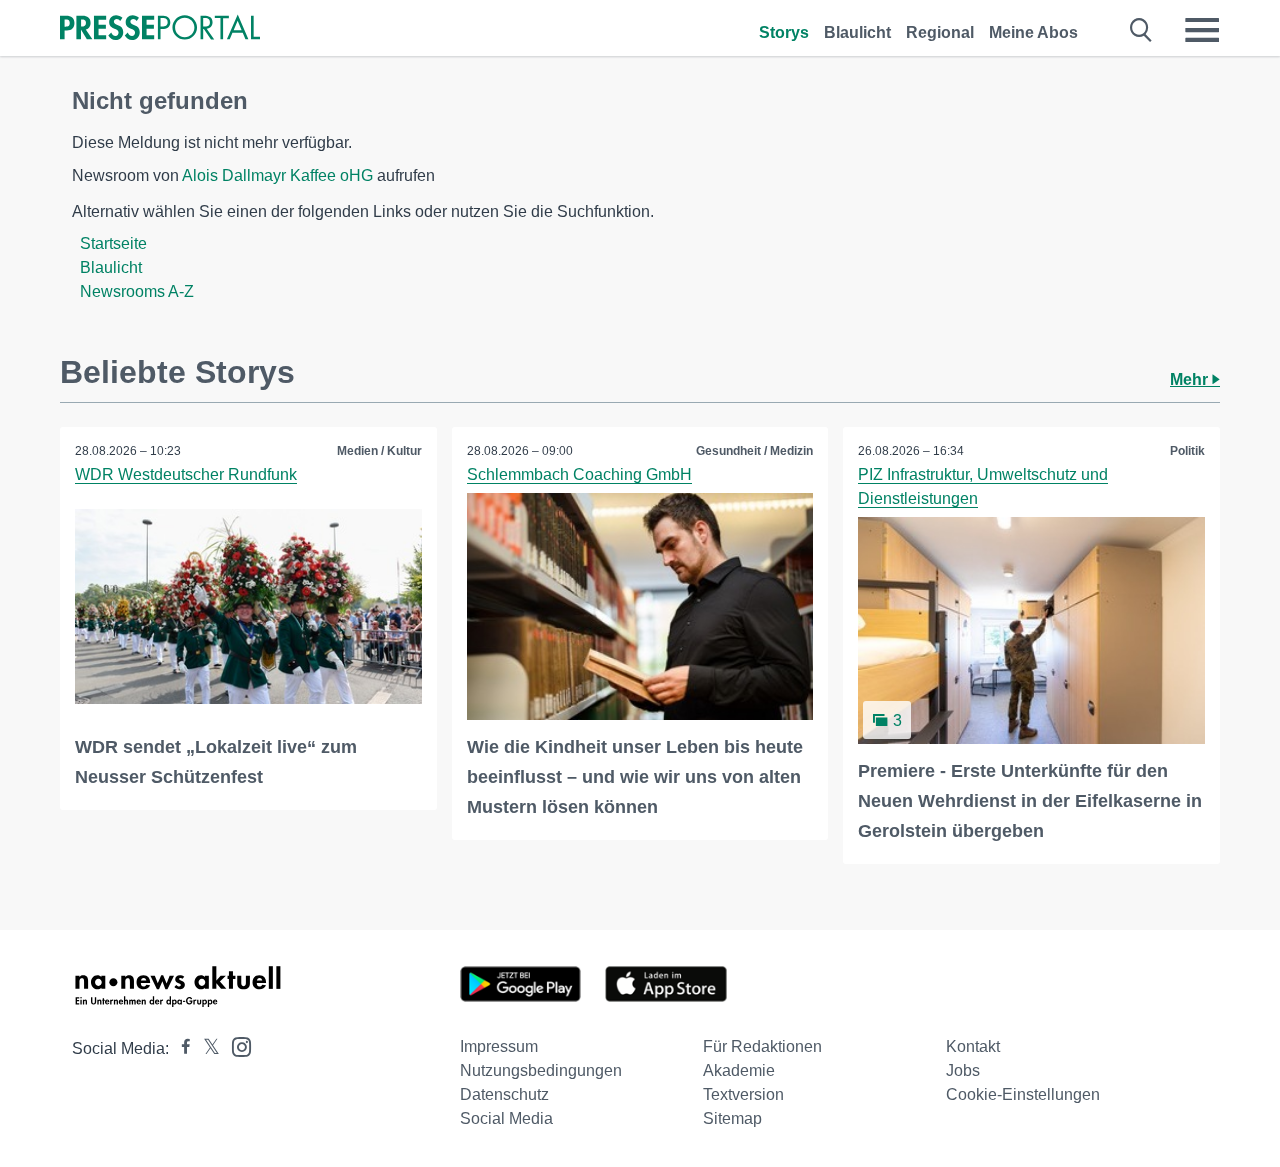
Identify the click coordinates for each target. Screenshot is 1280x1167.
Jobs (963, 1070)
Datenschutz (504, 1094)
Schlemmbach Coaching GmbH (579, 474)
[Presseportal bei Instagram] (235, 1045)
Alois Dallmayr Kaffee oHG (277, 175)
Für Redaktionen (762, 1046)
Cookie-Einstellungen (1023, 1094)
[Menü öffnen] (1202, 30)
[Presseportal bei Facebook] (180, 1048)
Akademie (739, 1070)
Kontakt (973, 1046)
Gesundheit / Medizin (754, 451)
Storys (784, 32)
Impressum (499, 1046)
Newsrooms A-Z (137, 291)
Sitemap (732, 1118)
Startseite (113, 243)
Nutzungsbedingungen (541, 1070)
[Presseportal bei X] (205, 1048)
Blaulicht (857, 32)
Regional (940, 32)
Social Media (506, 1118)
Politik (1187, 451)
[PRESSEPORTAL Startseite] (160, 29)
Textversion (743, 1094)
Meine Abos (1033, 32)
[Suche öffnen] (1141, 30)
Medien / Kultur (379, 451)
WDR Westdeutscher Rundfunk (186, 474)
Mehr (1191, 379)
